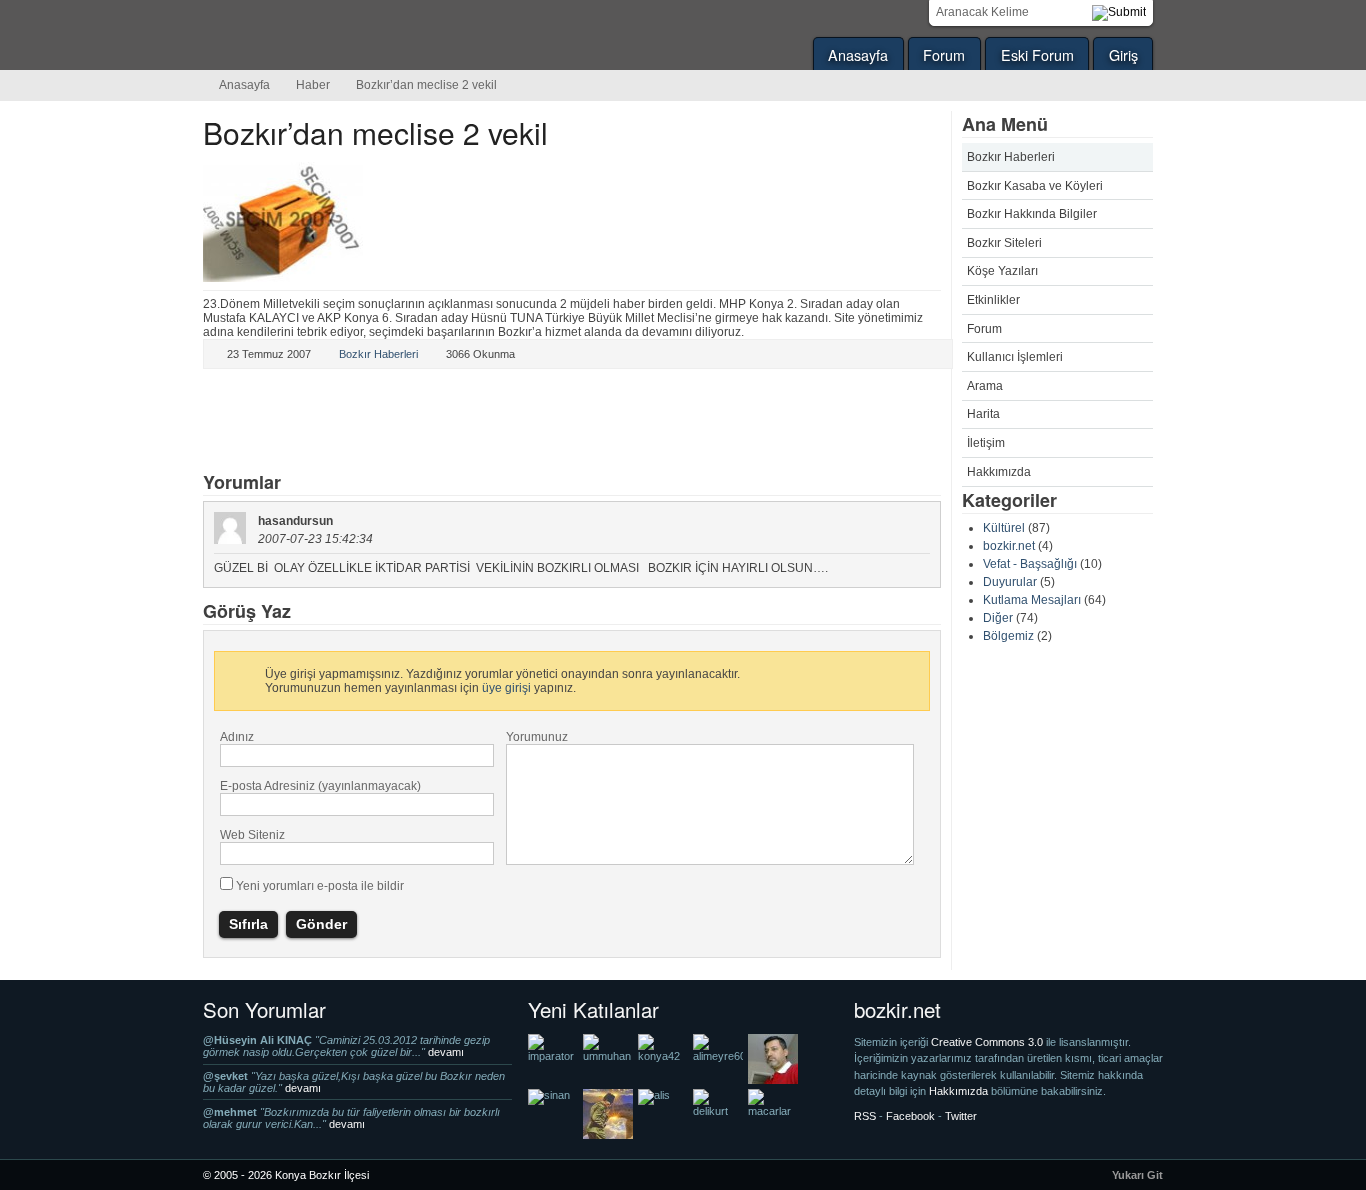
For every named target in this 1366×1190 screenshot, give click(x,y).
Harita (983, 414)
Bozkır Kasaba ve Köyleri (1035, 186)
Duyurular (1010, 582)
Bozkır (338, 35)
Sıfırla (248, 924)
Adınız (237, 737)
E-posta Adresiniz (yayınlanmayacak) (320, 786)
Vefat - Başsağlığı (1030, 564)
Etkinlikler (993, 300)
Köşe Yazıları (1002, 271)
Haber (313, 85)
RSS (865, 1116)
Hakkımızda (999, 472)
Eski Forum (1037, 54)
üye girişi (506, 688)
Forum (944, 54)
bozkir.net (1009, 546)
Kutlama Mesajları (1032, 600)
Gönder (321, 924)
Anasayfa (858, 54)
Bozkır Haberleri (1011, 157)
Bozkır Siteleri (1004, 243)
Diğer (998, 618)
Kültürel (1004, 528)
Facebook (374, 422)
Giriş (1123, 54)
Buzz (440, 422)
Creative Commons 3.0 (988, 1042)
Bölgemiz (1008, 636)
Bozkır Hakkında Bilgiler (1032, 214)
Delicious (308, 422)
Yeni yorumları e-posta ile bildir (320, 886)
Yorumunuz (537, 737)
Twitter (242, 422)
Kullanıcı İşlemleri (1015, 357)
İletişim (986, 443)
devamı (446, 1052)
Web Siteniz (252, 835)
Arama (985, 386)
